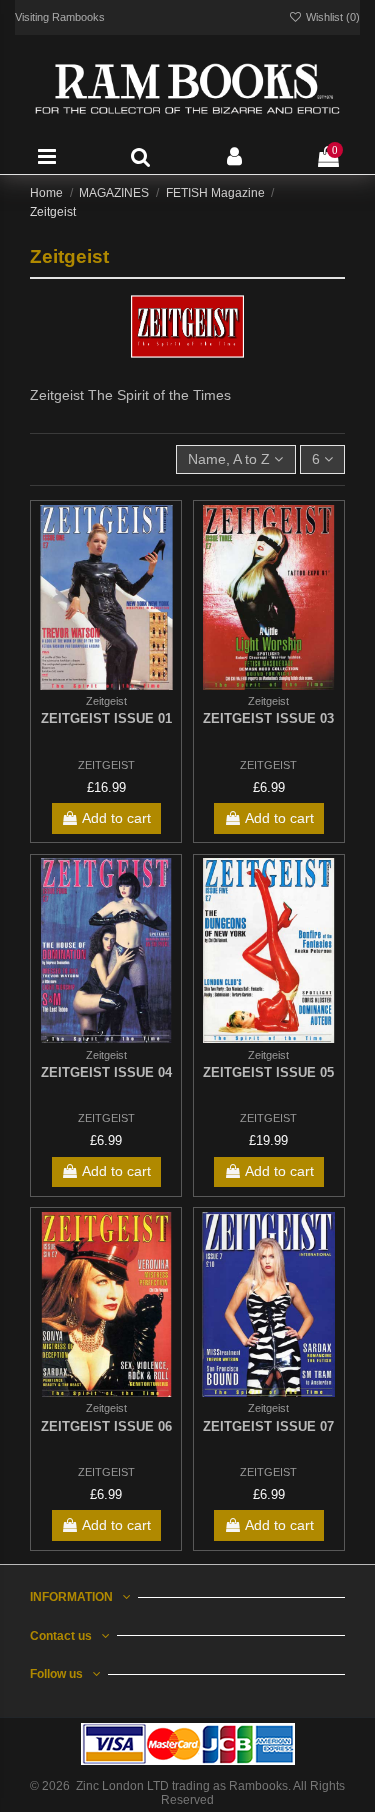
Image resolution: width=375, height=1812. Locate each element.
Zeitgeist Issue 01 (106, 718)
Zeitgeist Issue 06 (106, 1426)
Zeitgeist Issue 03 (268, 718)
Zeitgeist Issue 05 (268, 1072)
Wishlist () (331, 17)
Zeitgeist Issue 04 (106, 1072)
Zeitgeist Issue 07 (268, 1426)
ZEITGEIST (106, 765)
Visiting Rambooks (60, 17)
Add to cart (116, 818)
